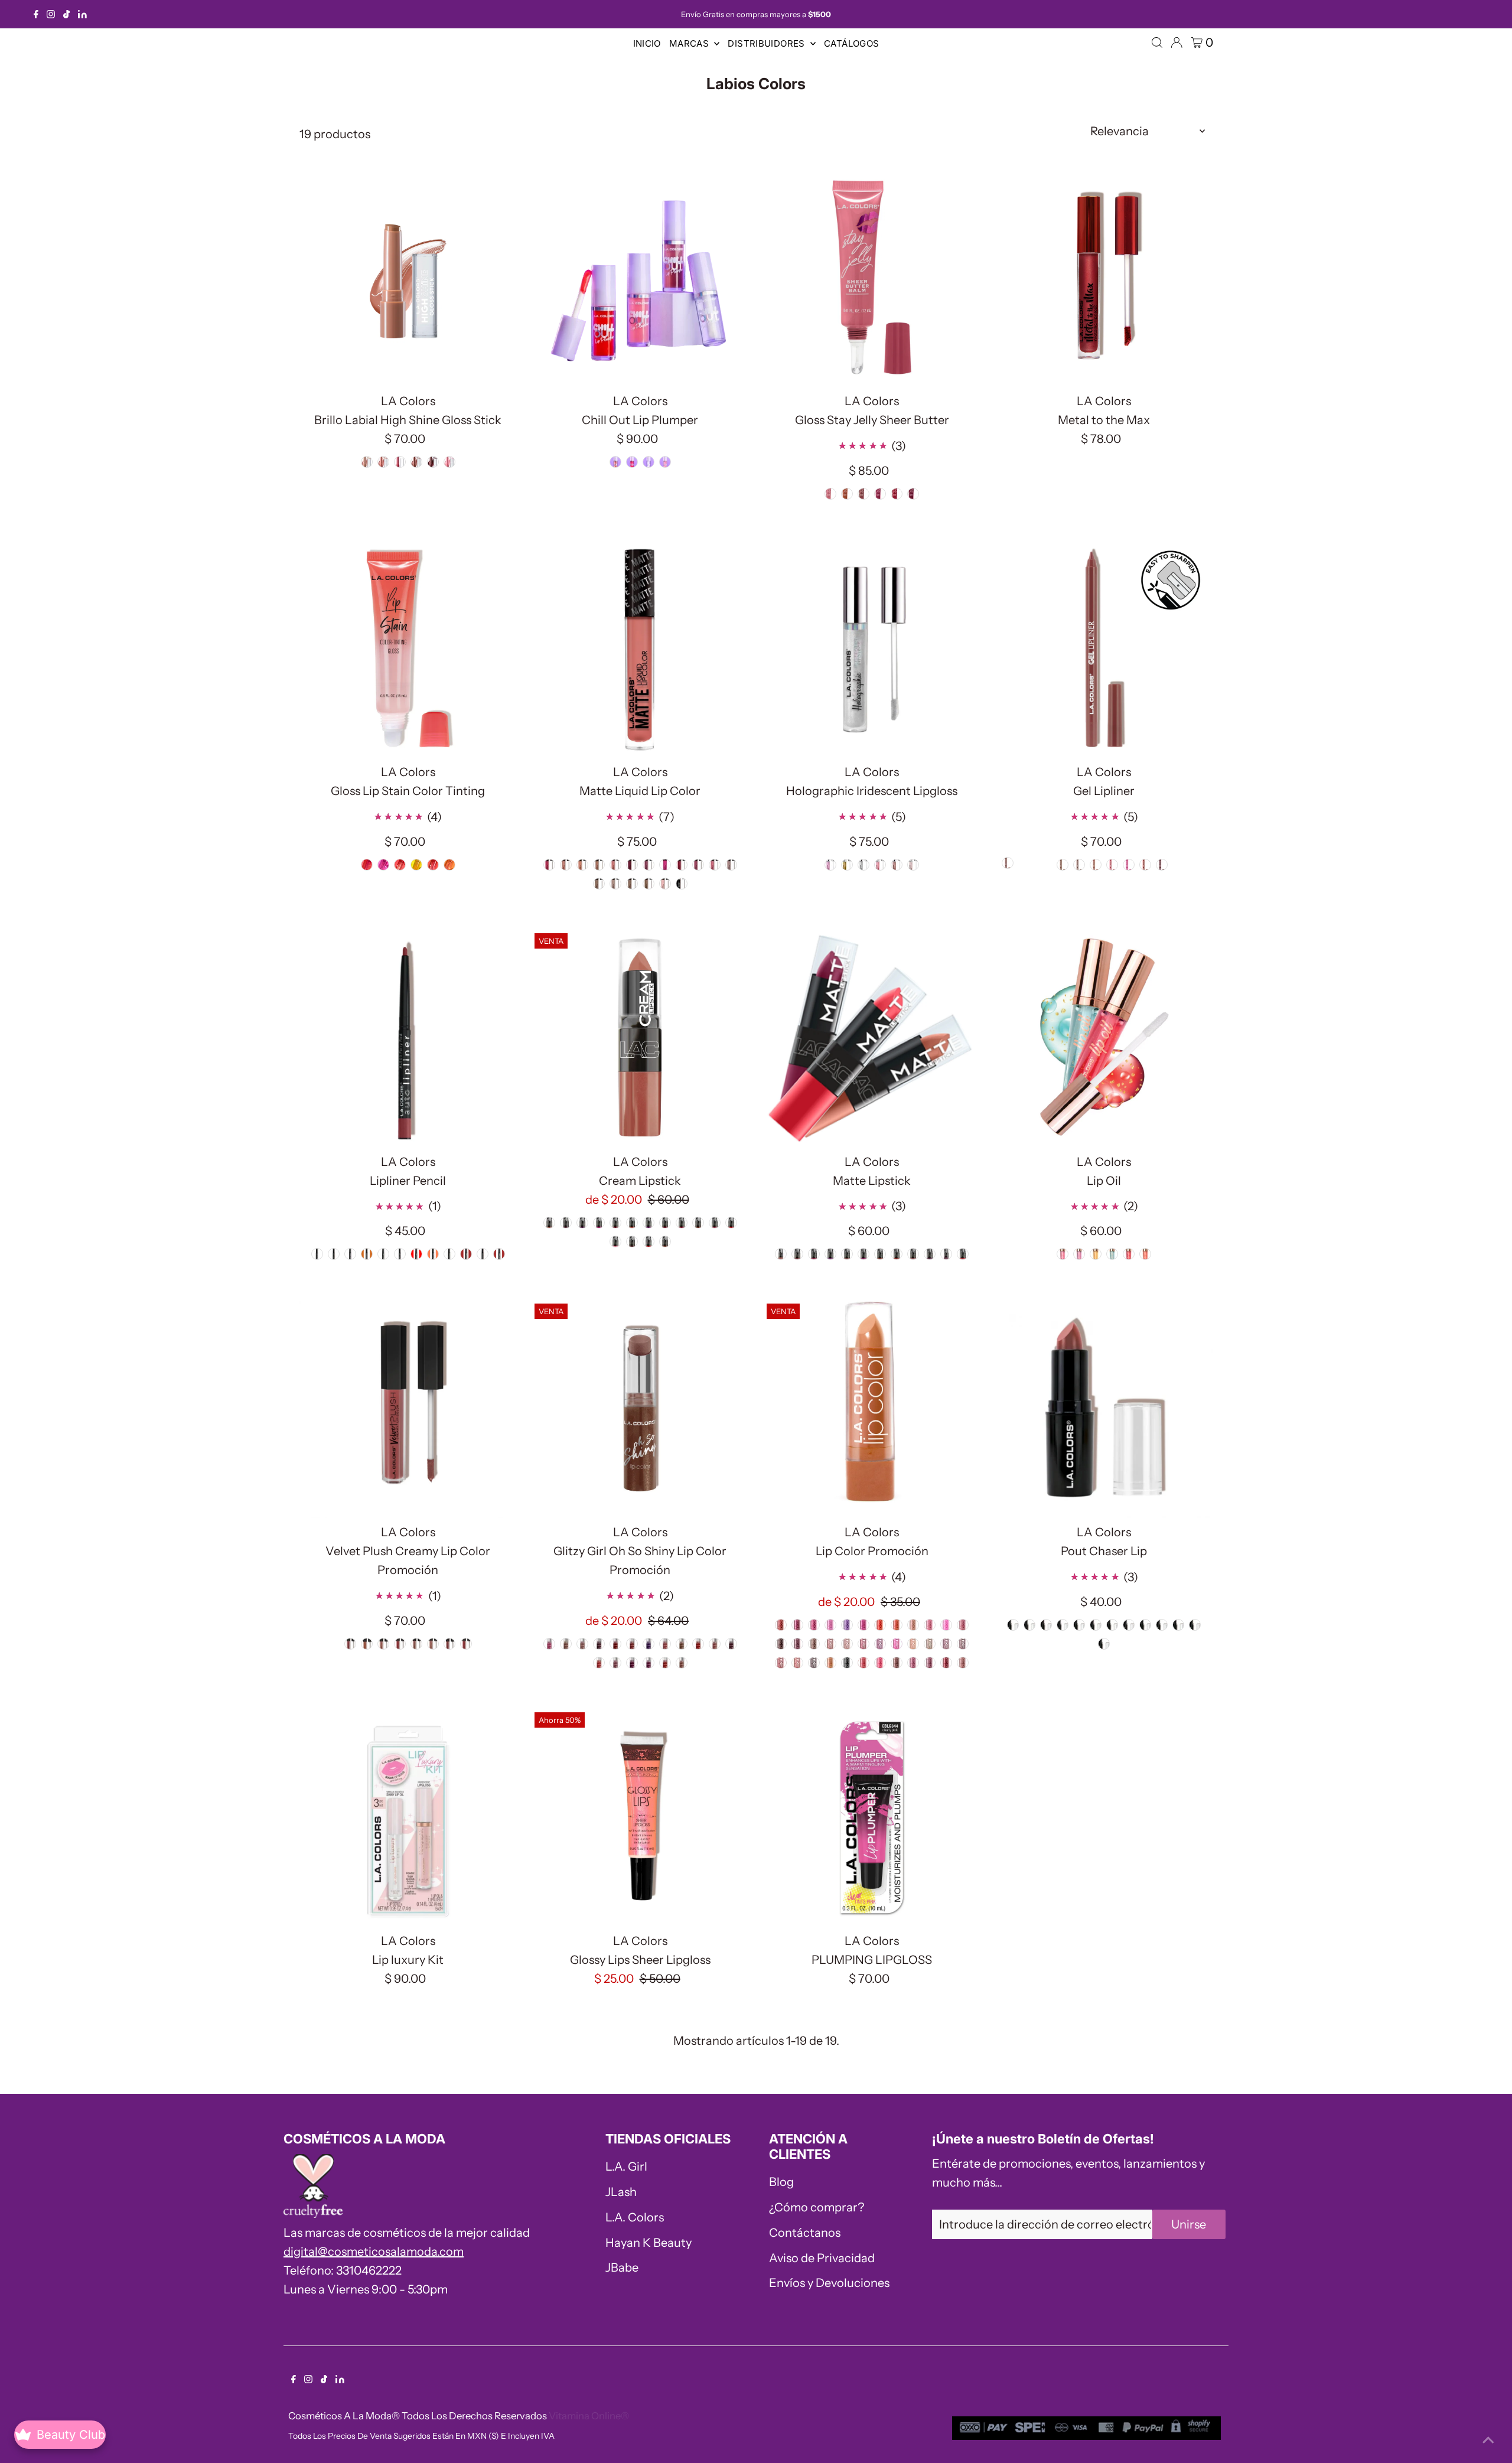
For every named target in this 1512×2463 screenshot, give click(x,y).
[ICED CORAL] (433, 1254)
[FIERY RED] (416, 1254)
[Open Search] (1157, 43)
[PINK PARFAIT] (946, 1625)
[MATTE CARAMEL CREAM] (847, 1644)
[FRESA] (400, 865)
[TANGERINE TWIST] (1145, 1254)
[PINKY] (483, 1254)
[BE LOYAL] (1046, 1625)
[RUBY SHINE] (632, 1644)
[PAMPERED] (665, 865)
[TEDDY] (433, 1644)
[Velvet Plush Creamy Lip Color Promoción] (408, 1409)
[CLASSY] (781, 1254)
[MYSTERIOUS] (880, 1254)
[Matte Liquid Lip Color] (640, 649)
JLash (621, 2192)
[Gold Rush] (847, 865)
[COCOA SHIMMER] (897, 1663)
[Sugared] (830, 865)
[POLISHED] (632, 1663)
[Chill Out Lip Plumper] (640, 278)
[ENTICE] (830, 1254)
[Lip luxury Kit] (408, 1818)
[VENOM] (946, 1254)
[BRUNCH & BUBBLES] (1063, 1625)
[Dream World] (880, 865)
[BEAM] (665, 1644)
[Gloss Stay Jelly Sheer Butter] (872, 278)
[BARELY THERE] (665, 884)
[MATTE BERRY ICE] (963, 1644)
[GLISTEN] (682, 1644)
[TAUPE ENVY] (814, 1644)
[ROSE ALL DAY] (1008, 863)
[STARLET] (897, 1254)
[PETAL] (963, 1663)
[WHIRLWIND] (963, 1254)
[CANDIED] (649, 1242)
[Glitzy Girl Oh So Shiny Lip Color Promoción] (640, 1409)
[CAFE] (1079, 865)
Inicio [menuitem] (647, 43)
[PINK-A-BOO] (963, 1625)
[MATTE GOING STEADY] (913, 1644)
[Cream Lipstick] (640, 1039)
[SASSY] (665, 1663)
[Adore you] (847, 494)
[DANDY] (1079, 1625)
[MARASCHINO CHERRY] (1145, 1625)
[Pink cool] (665, 462)
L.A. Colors (635, 2217)
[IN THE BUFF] (913, 1625)
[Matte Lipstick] (872, 1039)
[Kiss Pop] (400, 462)
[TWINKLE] (582, 1644)
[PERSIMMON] (1178, 1625)
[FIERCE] (649, 865)
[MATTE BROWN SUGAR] (930, 1644)
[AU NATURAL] (615, 884)
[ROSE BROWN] (499, 1254)
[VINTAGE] (1104, 1644)
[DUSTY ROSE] (913, 1663)
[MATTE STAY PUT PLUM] (880, 1644)
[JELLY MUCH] (1129, 1625)
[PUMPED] (715, 865)
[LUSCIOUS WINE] (946, 1663)
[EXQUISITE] (615, 1223)
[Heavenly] (897, 865)
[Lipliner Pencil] (408, 1039)
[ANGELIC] (566, 1223)
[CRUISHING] (632, 462)
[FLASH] (599, 1663)
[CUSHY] (400, 1644)
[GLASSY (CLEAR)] (649, 462)
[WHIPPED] (715, 1223)
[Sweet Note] (880, 494)
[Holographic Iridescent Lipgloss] (872, 649)
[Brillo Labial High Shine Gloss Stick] (408, 278)
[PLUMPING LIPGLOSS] (872, 1818)
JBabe (622, 2267)
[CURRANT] (400, 1254)
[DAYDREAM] (615, 865)
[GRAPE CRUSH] (847, 1625)
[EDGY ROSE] (1096, 1625)
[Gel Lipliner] (1104, 649)
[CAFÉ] (350, 1254)
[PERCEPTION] (682, 865)
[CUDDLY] (383, 1644)
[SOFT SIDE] (1195, 1625)
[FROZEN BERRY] (930, 1663)
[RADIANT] (649, 1663)
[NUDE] (317, 1254)
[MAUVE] (449, 1254)
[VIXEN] (566, 865)
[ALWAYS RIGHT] (1029, 1625)
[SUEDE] (649, 884)
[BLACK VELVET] (847, 1663)
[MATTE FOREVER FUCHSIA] (897, 1644)
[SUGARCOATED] (665, 1223)
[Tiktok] (66, 14)
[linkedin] (82, 14)
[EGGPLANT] (781, 1644)
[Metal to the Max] (1104, 278)
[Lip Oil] (1104, 1039)
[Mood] (367, 462)
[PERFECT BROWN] (466, 1254)
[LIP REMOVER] (682, 884)
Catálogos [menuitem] (851, 43)
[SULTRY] (599, 865)
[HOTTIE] (1129, 865)
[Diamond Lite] (863, 865)
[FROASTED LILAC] (830, 1625)
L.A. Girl (626, 2166)
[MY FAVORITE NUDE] (1063, 865)
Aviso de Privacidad (822, 2258)
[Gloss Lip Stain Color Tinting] (408, 649)
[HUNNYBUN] (1096, 1254)
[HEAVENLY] (632, 1223)
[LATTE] (665, 1242)
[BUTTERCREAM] (549, 1223)
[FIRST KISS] (1112, 1625)
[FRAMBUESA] (383, 865)
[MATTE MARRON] (814, 1663)
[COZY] (350, 1644)
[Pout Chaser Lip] (1104, 1409)
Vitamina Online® (589, 2416)
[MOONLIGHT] (599, 884)
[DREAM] (880, 1663)
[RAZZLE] (649, 1644)
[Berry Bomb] (433, 462)
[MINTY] (1112, 1254)
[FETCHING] (1096, 865)
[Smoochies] (383, 462)
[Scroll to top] (1488, 2439)
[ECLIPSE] (731, 865)
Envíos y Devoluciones (829, 2283)
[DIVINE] (615, 1242)
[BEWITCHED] (797, 1254)
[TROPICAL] (897, 1625)
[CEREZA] (433, 865)
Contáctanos (805, 2233)
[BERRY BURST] (1079, 1254)
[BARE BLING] (715, 1644)
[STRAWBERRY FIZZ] (1129, 1254)
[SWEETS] (682, 1223)
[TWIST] (449, 1644)
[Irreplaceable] (913, 494)
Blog (781, 2182)
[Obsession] (863, 494)
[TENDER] (913, 1254)
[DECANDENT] (632, 1242)
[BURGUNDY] (334, 1254)
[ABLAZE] (698, 1644)
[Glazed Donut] (913, 865)
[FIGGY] (1162, 865)
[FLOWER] (814, 1625)
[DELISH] (599, 1223)
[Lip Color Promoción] (872, 1409)
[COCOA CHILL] (615, 462)
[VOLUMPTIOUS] (698, 1223)
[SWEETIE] (1063, 1254)
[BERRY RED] (781, 1625)
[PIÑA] (416, 865)
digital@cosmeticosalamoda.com (374, 2252)
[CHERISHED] (582, 1223)
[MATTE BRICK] (830, 1644)
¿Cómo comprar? (817, 2207)
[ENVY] (797, 1625)
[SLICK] (549, 1644)
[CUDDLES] (582, 865)
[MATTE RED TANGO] (797, 1663)
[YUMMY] (731, 1223)
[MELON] (1112, 865)
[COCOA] (383, 1254)
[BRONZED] (731, 1644)
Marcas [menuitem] (690, 43)
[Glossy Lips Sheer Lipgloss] (640, 1818)
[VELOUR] (466, 1644)
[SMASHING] (632, 884)
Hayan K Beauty (649, 2243)
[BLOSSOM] (367, 1644)
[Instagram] (51, 14)
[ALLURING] (1145, 865)
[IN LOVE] (847, 1254)
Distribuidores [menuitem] (768, 43)
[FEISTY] (549, 865)
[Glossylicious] (416, 462)
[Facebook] (36, 14)
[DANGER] (632, 865)
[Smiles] (830, 494)
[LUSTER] (615, 1644)
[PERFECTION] (698, 865)
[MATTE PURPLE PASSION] (946, 1644)
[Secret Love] (897, 494)
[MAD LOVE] (863, 1254)
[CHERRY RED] (863, 1663)
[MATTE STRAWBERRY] (863, 1644)
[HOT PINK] (863, 1625)
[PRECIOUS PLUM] (797, 1644)
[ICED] (615, 1663)
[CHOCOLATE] (367, 1254)
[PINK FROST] (930, 1625)
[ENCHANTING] (814, 1254)
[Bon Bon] (449, 462)
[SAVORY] (649, 1223)
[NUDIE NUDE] (1013, 1625)
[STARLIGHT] (682, 1663)
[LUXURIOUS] (416, 1644)
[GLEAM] (566, 1644)
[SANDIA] (367, 865)
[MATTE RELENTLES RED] (781, 1663)
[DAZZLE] (599, 1644)
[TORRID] (930, 1254)
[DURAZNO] (449, 865)
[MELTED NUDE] (1162, 1625)
